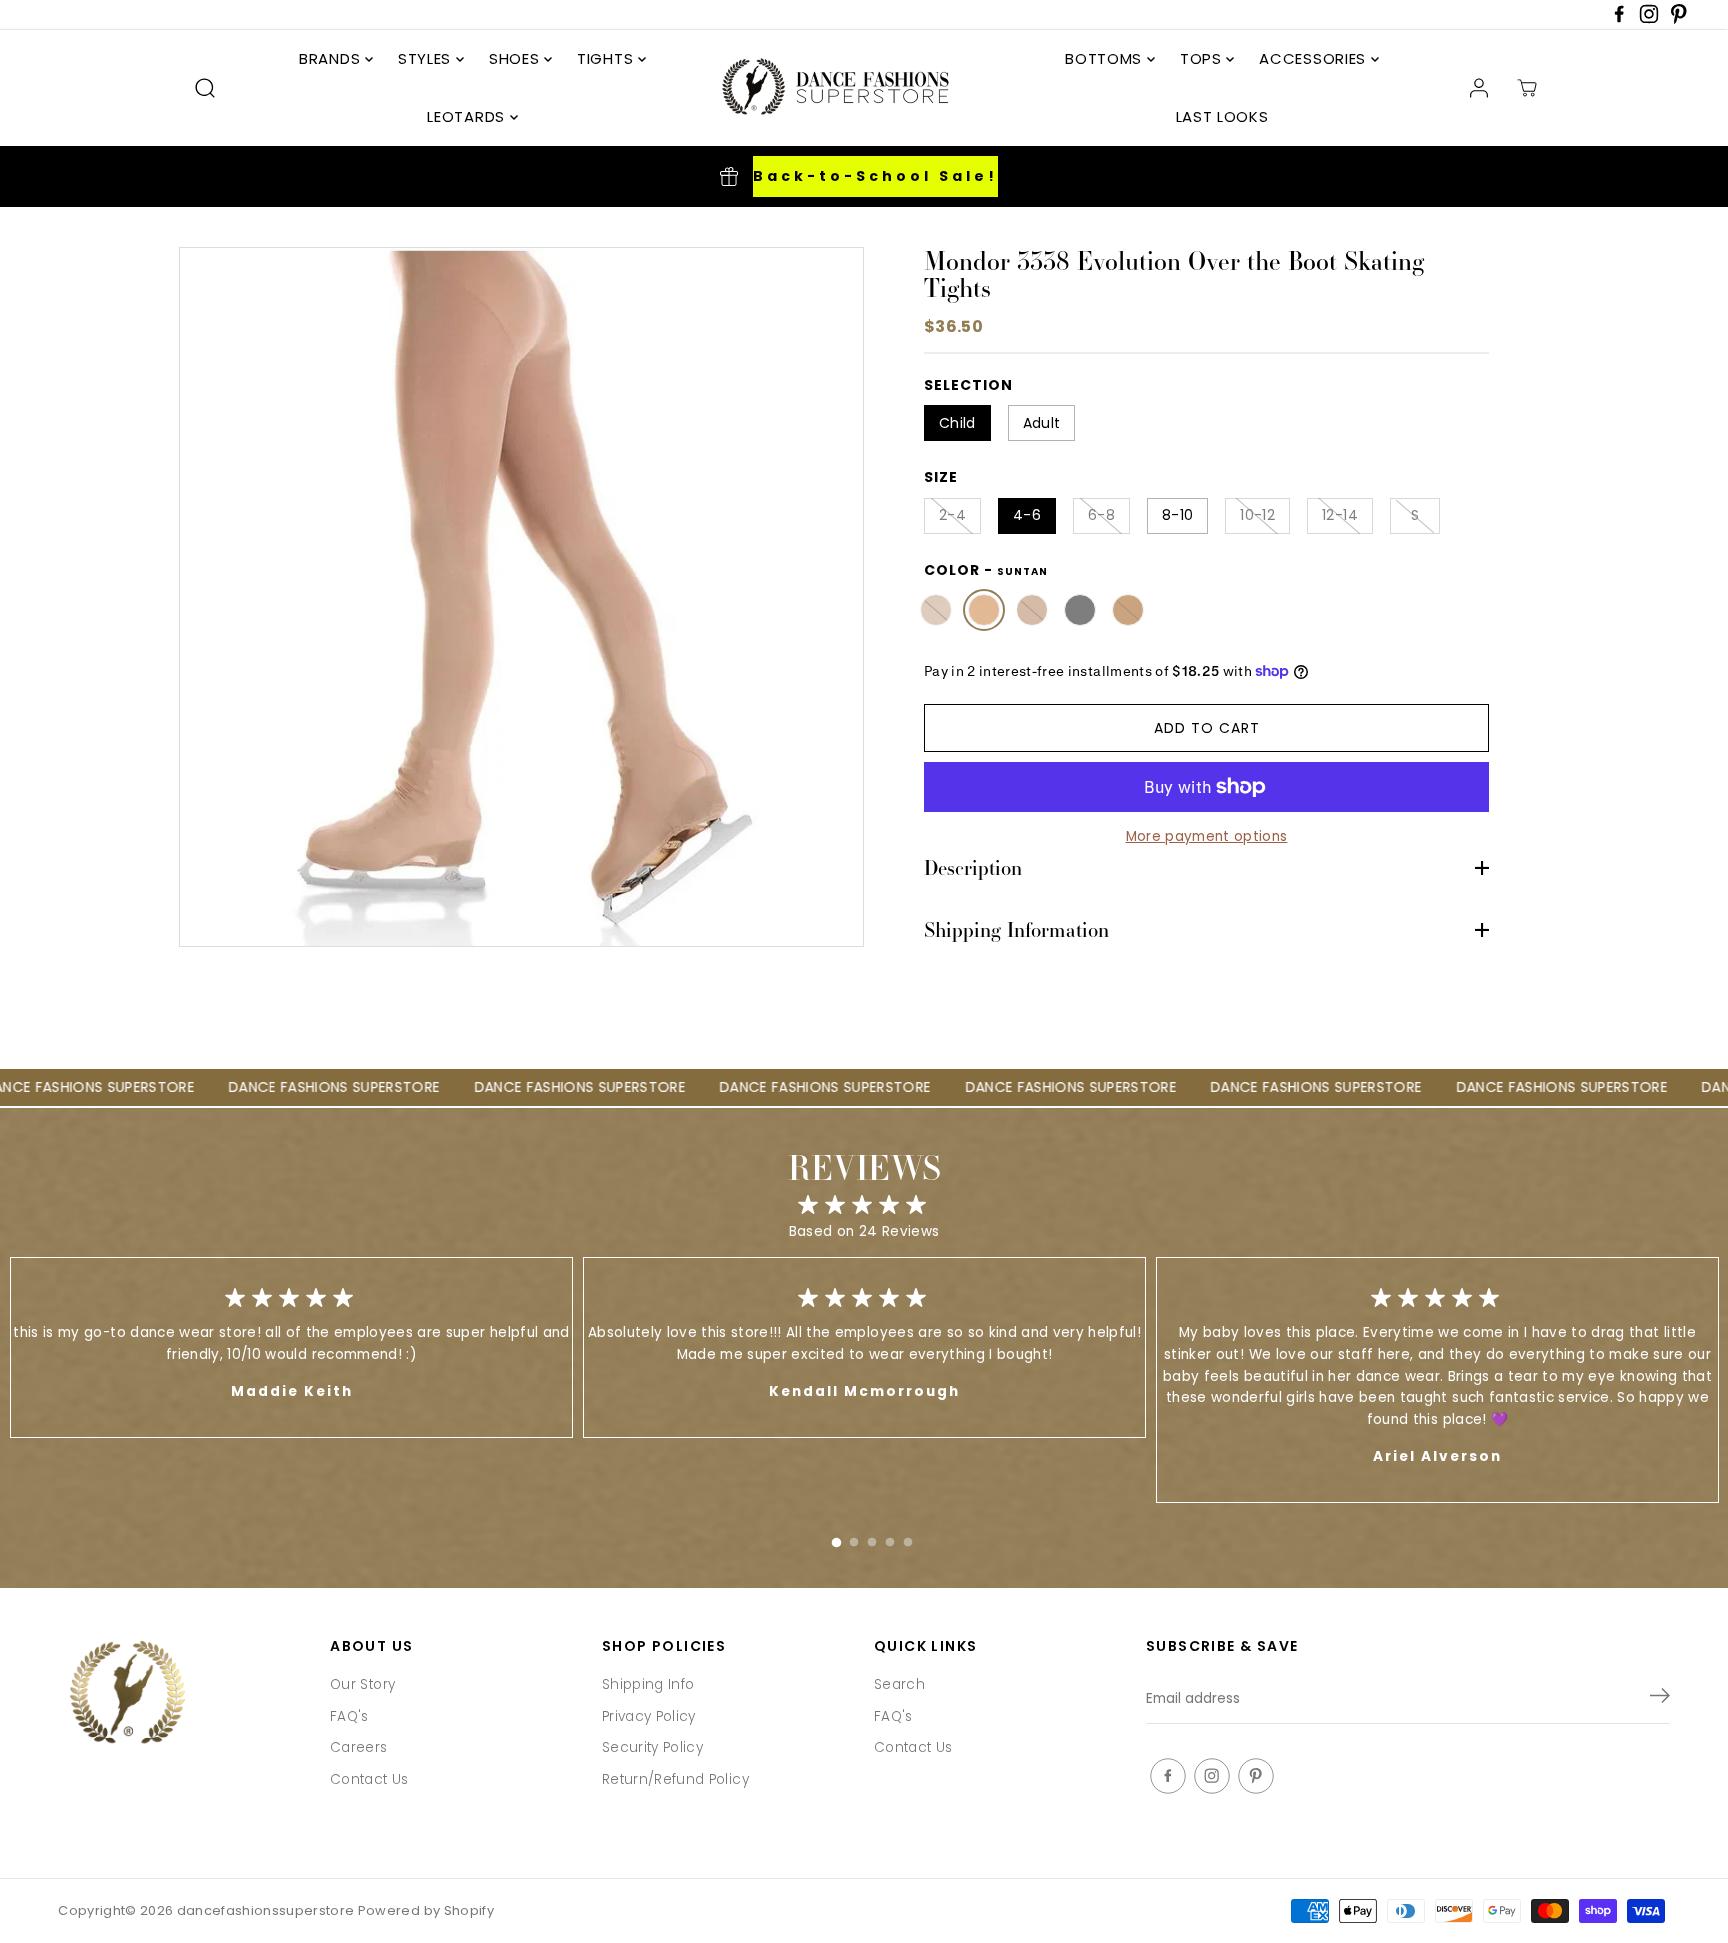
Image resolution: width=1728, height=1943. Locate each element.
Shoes (516, 58)
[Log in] (1479, 88)
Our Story (362, 1684)
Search (899, 1684)
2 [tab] (854, 1538)
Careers (358, 1747)
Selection (968, 385)
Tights (607, 58)
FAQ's (349, 1716)
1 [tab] (836, 1538)
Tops (1203, 58)
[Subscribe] (1660, 1699)
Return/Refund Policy (675, 1779)
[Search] (205, 88)
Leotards (468, 116)
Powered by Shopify (426, 1910)
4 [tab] (890, 1538)
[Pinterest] (1679, 19)
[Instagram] (1649, 19)
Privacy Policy (649, 1716)
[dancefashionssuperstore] (829, 88)
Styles (427, 58)
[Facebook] (1619, 19)
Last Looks (1222, 116)
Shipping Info (648, 1684)
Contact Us (369, 1779)
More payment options (1207, 836)
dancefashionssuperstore (266, 1910)
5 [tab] (908, 1538)
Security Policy (652, 1747)
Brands (332, 58)
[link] (184, 1694)
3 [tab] (872, 1538)
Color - (986, 570)
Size (941, 477)
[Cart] (1527, 88)
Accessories (1314, 58)
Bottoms (1106, 58)
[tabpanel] (864, 1347)
